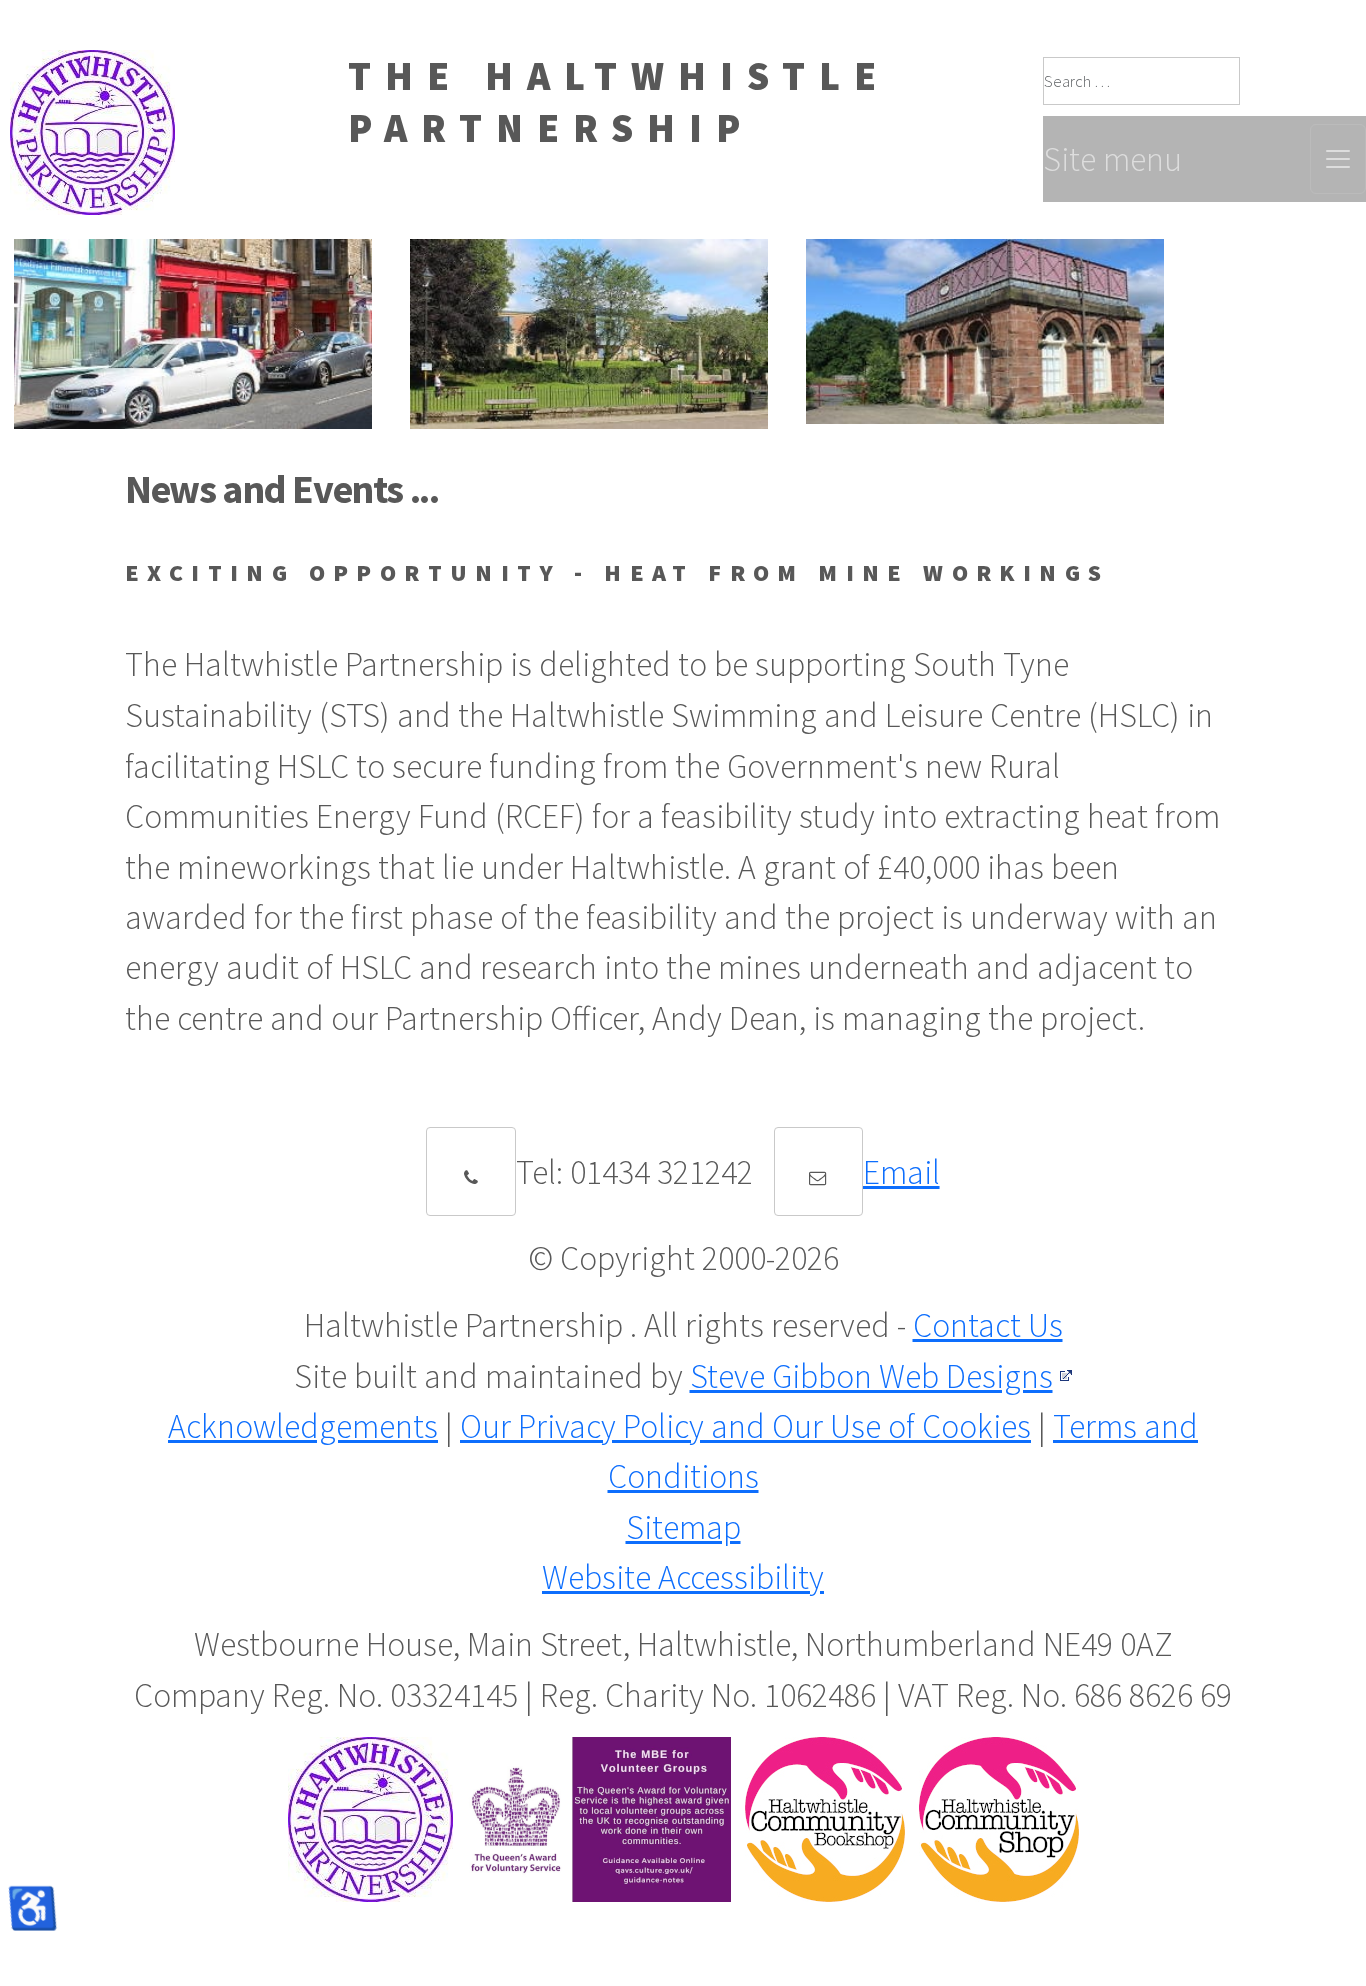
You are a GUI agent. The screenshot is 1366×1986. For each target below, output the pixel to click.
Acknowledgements (303, 1426)
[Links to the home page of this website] (87, 75)
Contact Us (988, 1325)
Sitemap (683, 1527)
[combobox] (1141, 81)
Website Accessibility (683, 1577)
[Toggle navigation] (1338, 159)
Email (901, 1172)
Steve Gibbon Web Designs (871, 1376)
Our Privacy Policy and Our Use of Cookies (745, 1426)
